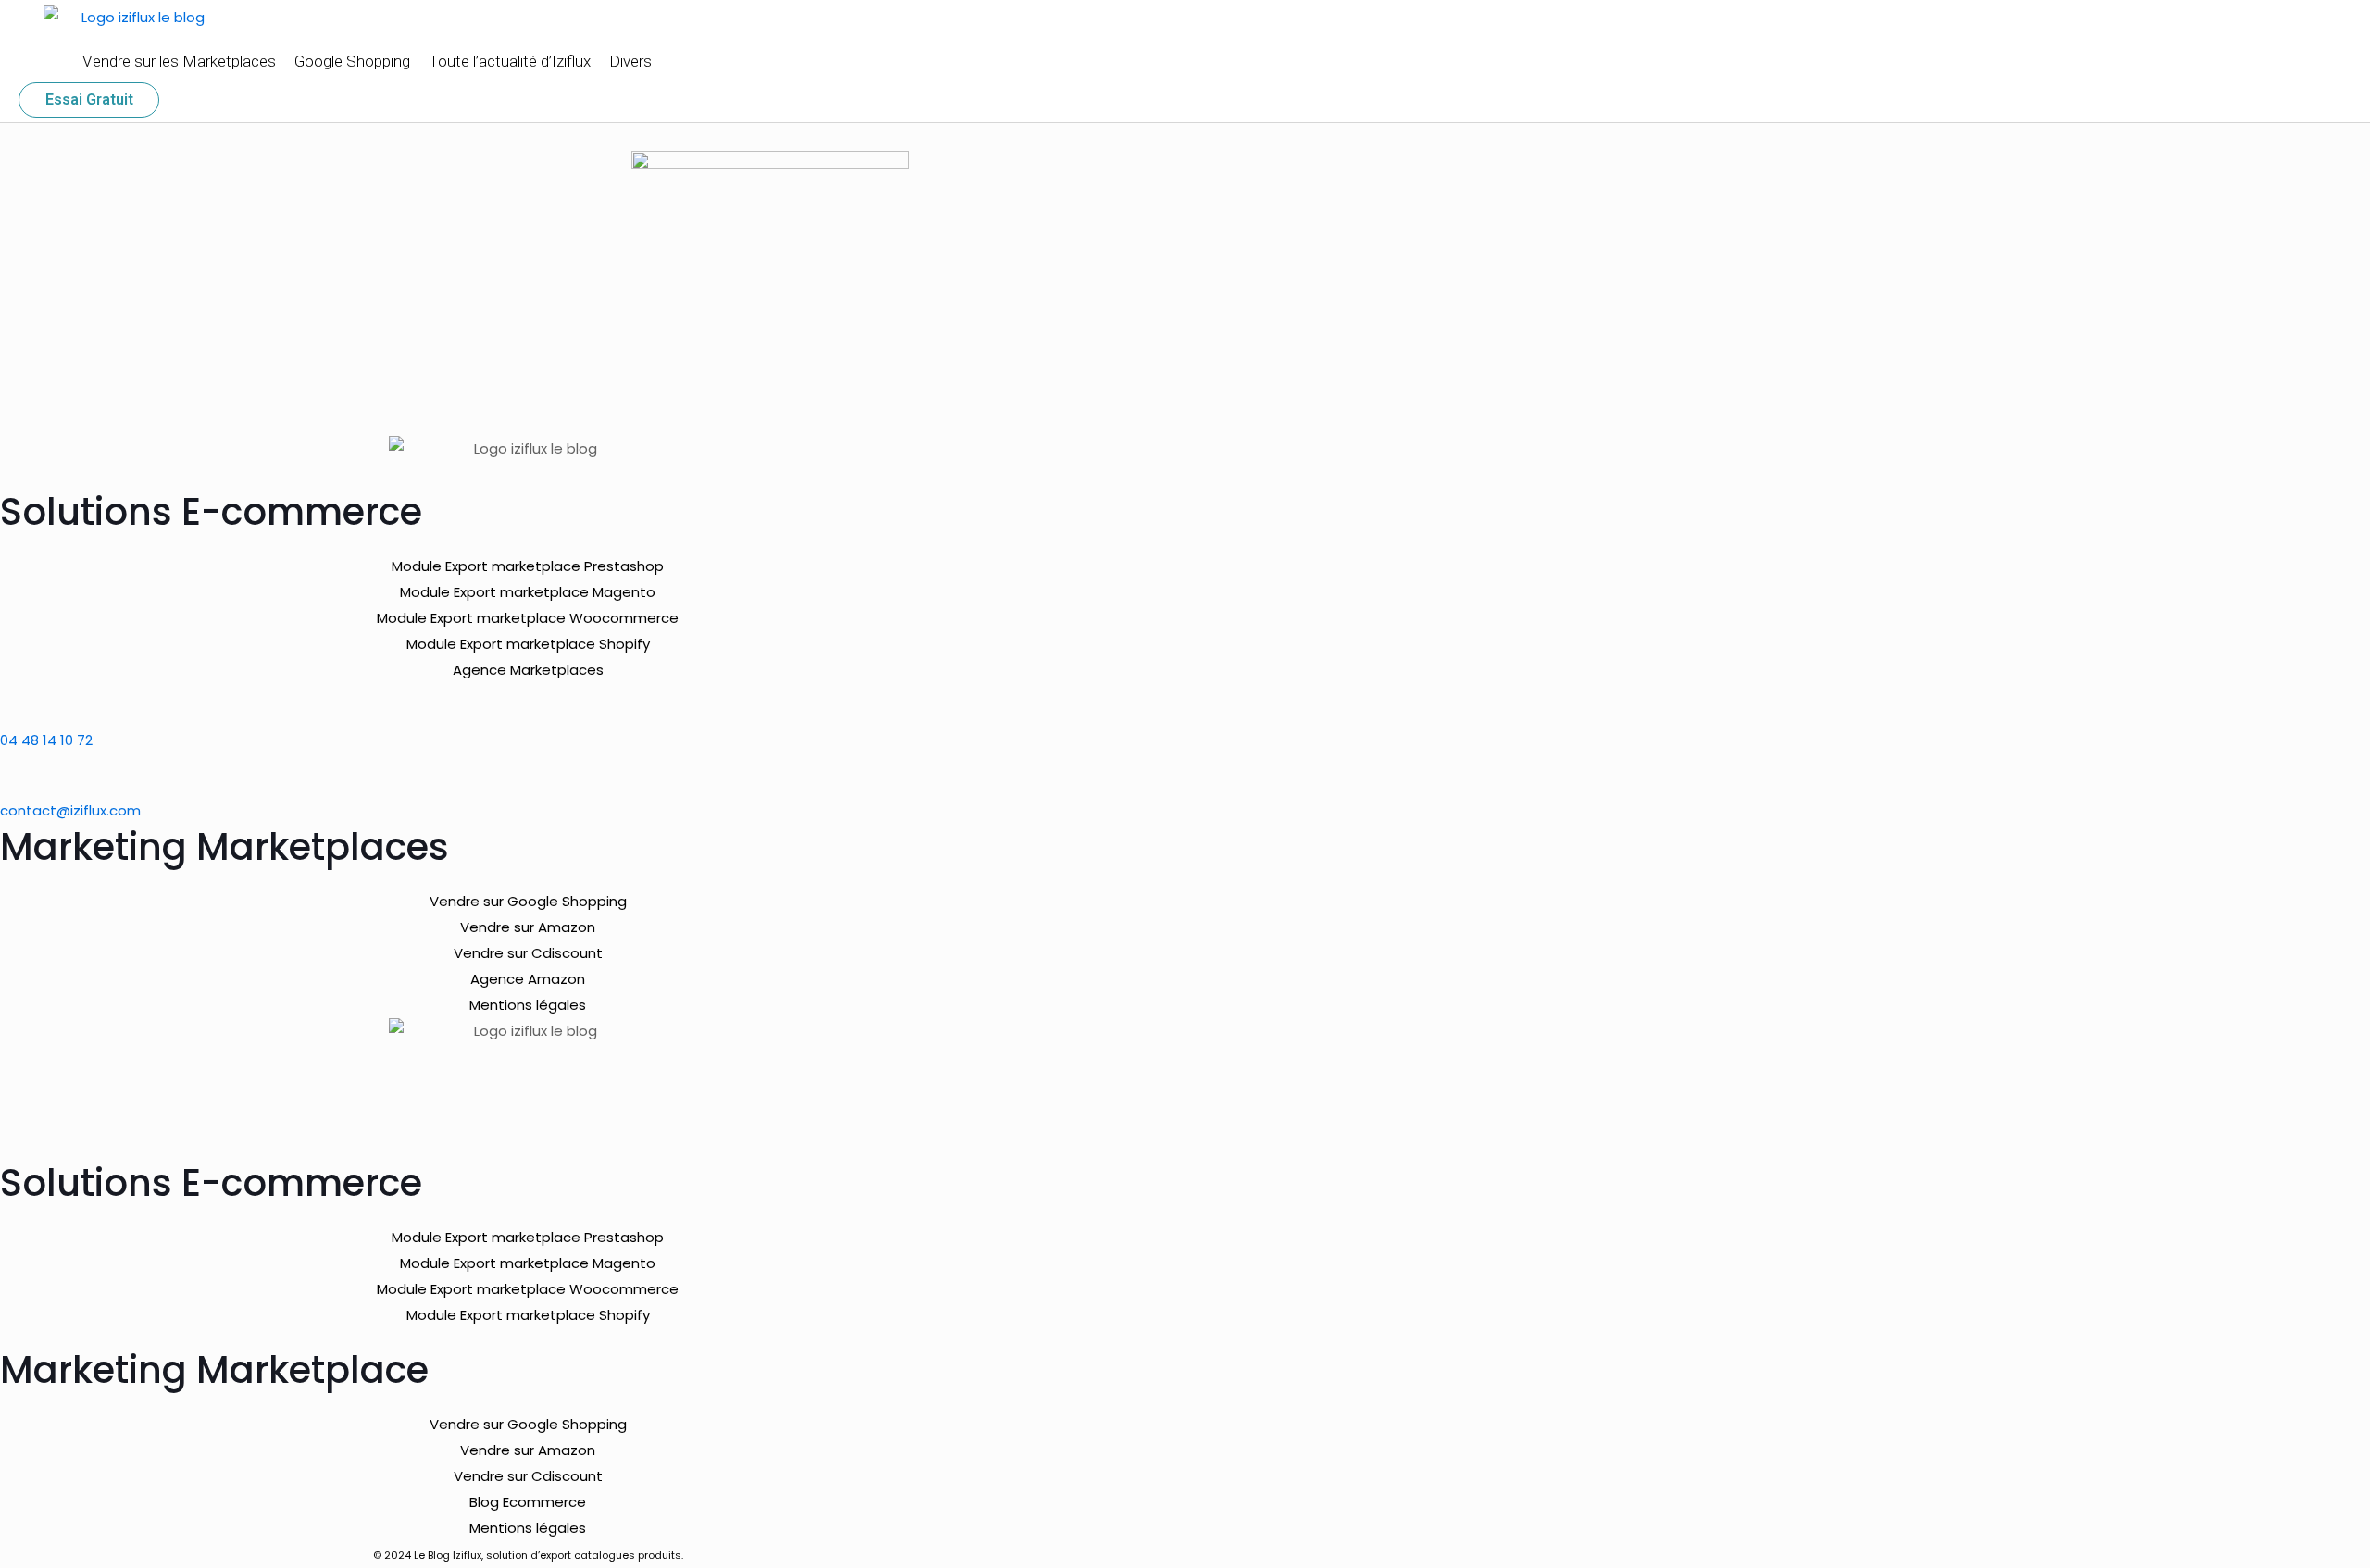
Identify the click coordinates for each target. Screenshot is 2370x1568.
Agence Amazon (528, 979)
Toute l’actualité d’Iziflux (510, 61)
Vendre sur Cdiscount (528, 953)
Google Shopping (352, 61)
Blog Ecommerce (528, 1502)
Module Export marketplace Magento (528, 592)
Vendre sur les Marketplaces (179, 61)
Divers (630, 61)
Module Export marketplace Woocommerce (528, 618)
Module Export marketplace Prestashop (528, 566)
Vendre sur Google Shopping (528, 901)
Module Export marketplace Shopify (528, 644)
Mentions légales (528, 1005)
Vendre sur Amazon (528, 927)
